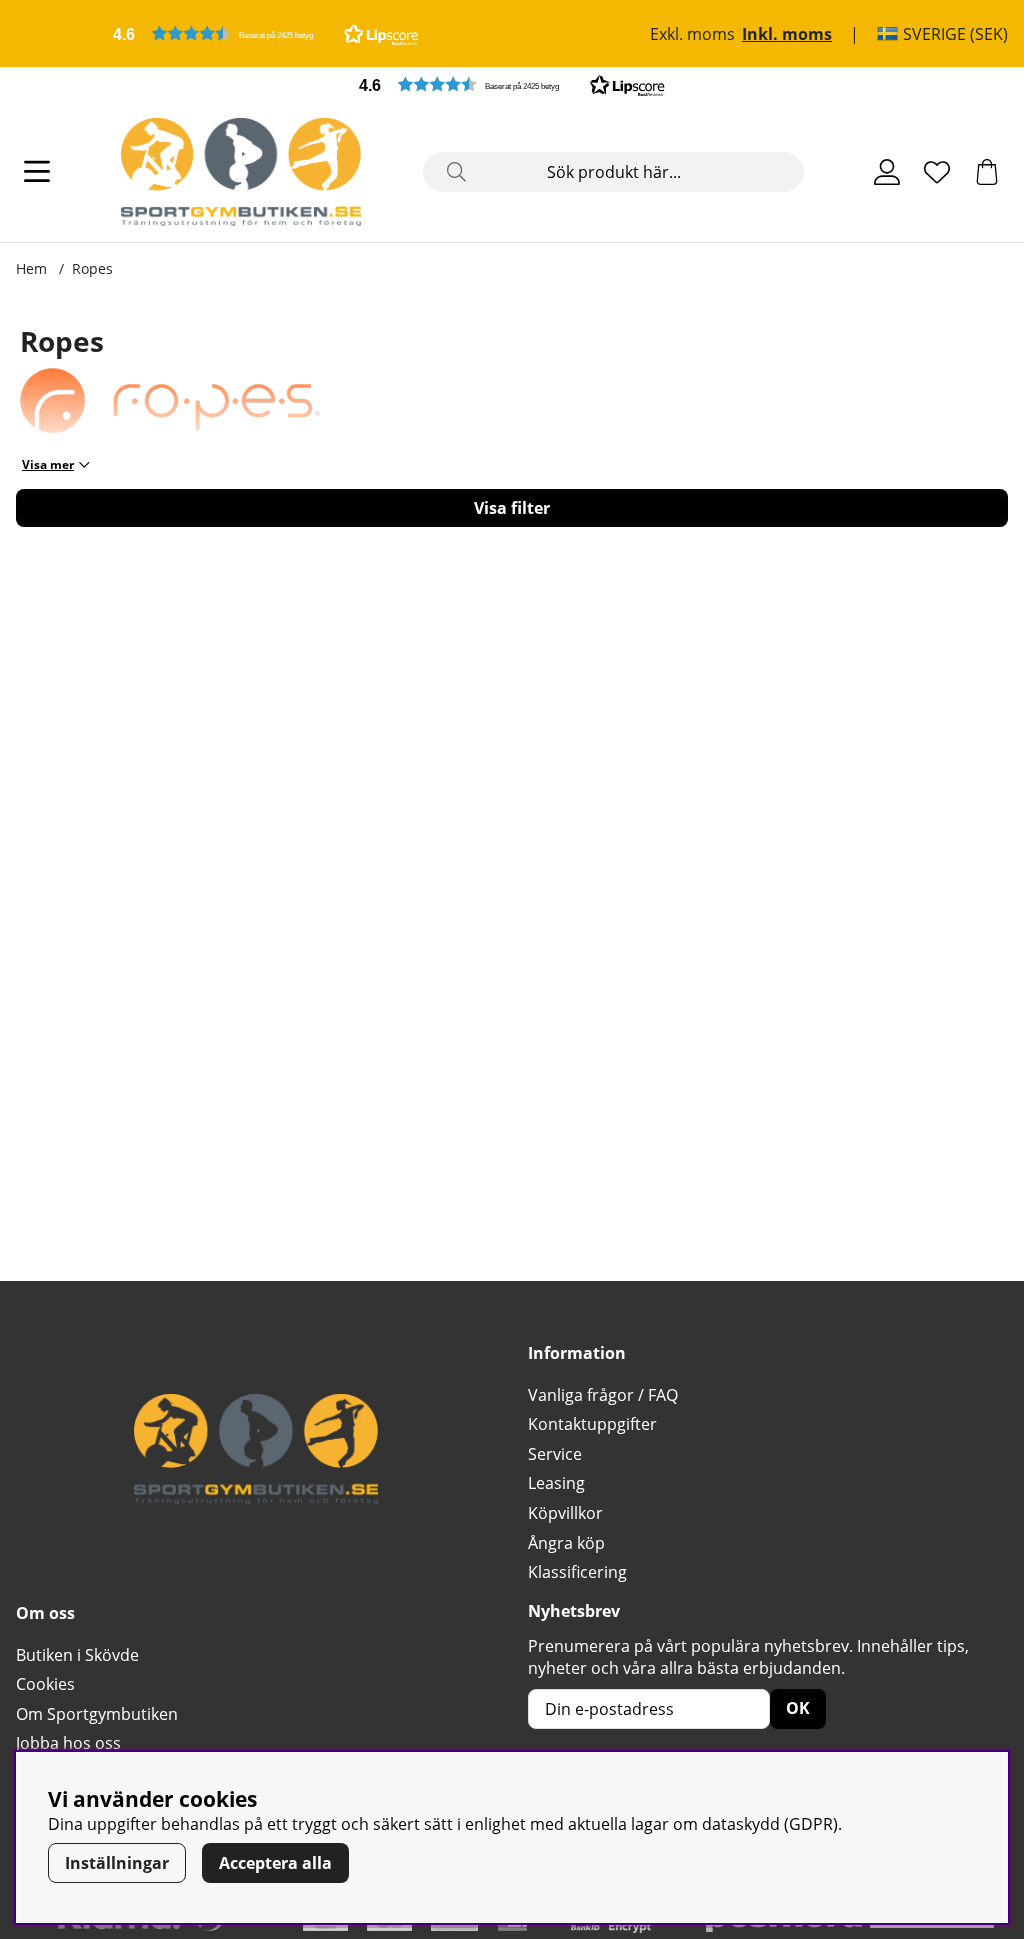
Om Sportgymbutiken (97, 1714)
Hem (31, 268)
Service (555, 1454)
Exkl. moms (692, 34)
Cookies (45, 1684)
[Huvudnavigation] (37, 172)
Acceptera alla (275, 1863)
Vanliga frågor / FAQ (603, 1395)
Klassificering (577, 1572)
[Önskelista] (937, 172)
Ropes (92, 268)
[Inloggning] (887, 172)
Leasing (556, 1483)
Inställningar (117, 1863)
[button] (266, 33)
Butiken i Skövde (77, 1655)
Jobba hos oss (68, 1743)
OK (798, 1708)
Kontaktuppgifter (592, 1424)
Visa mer (48, 464)
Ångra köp (566, 1543)
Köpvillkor (565, 1513)
